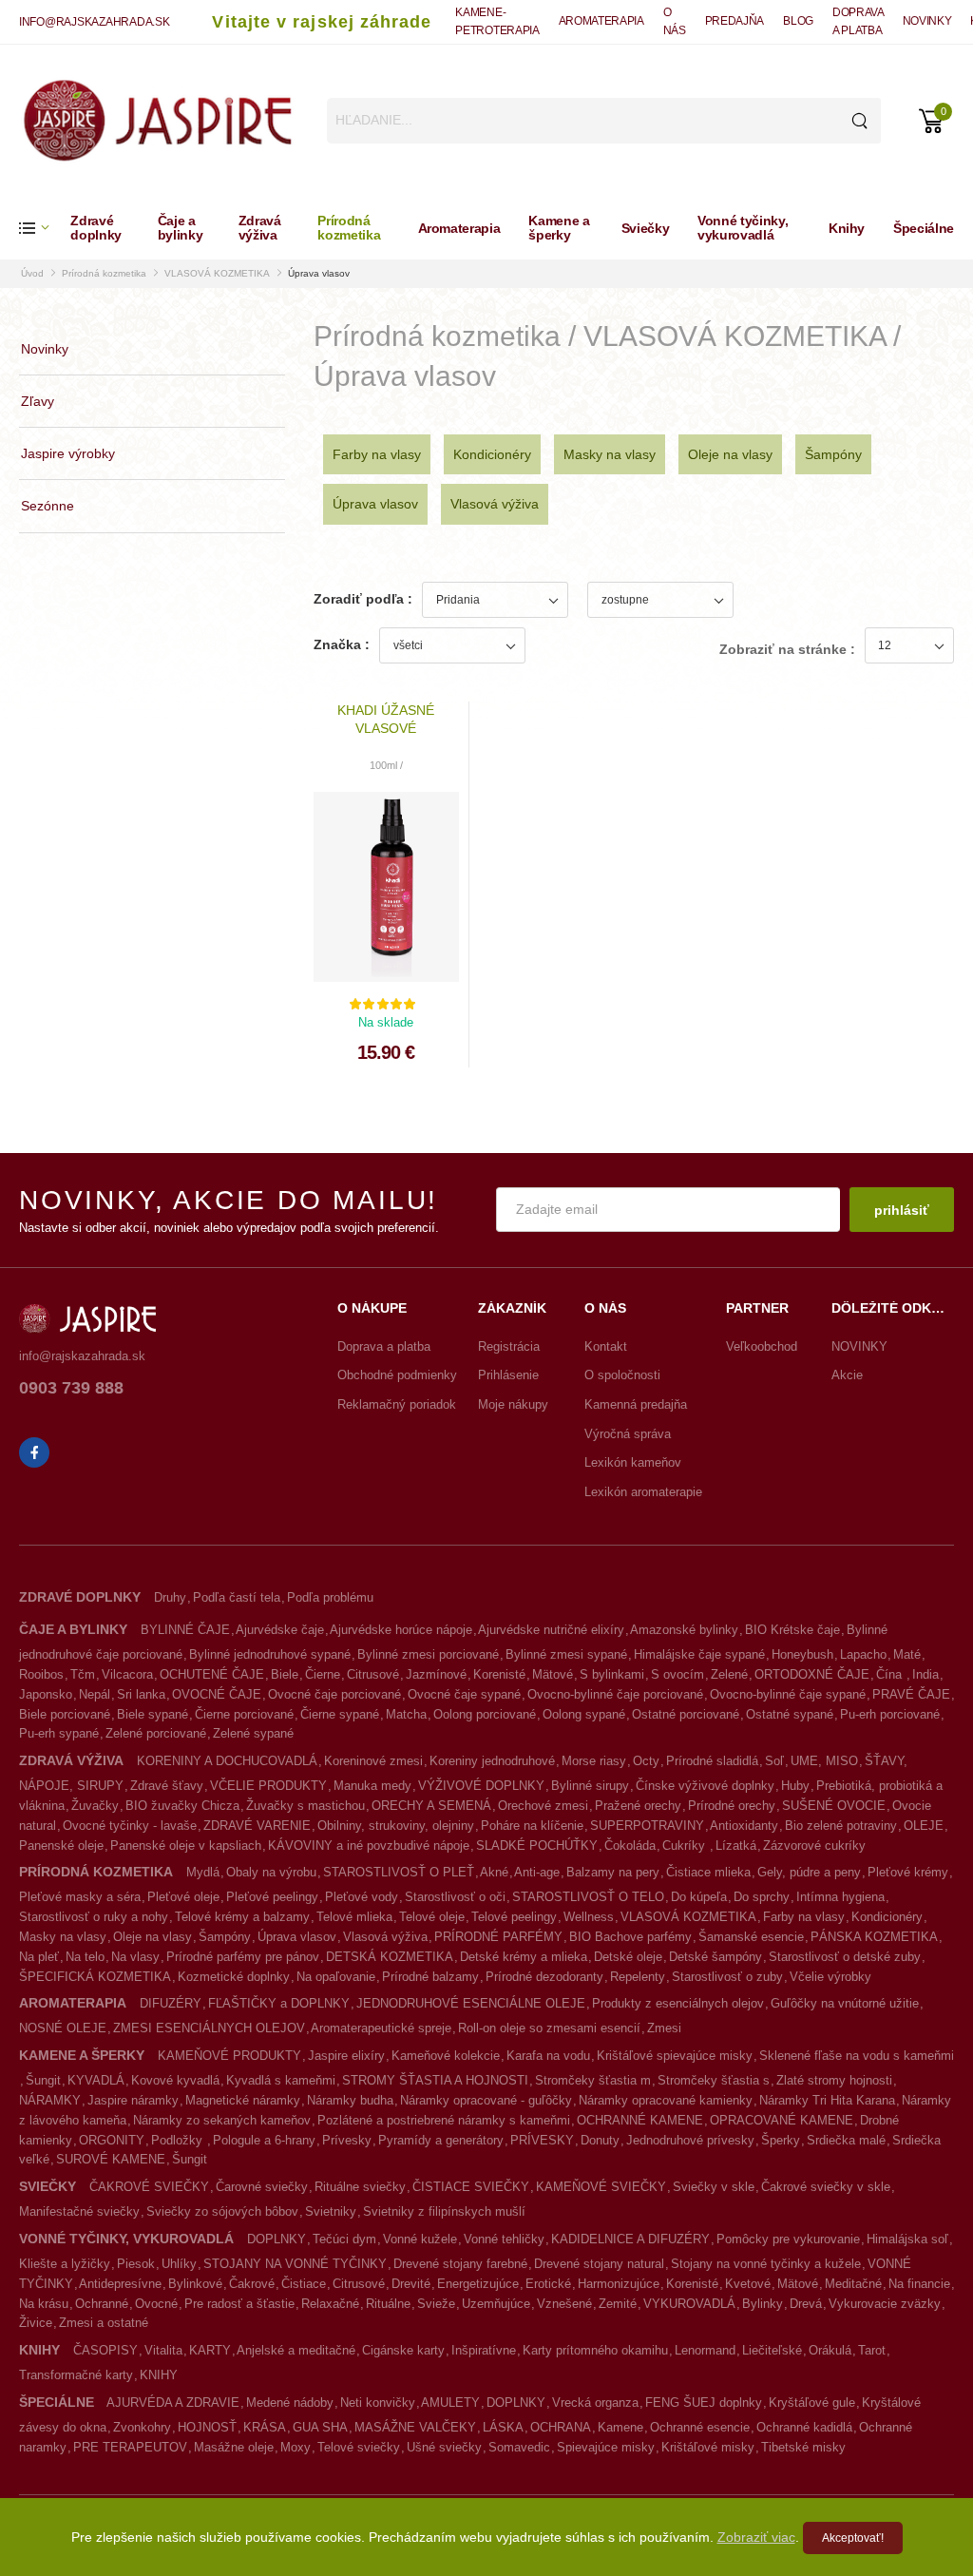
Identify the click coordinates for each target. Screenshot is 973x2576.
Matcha (406, 1714)
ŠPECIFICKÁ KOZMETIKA (95, 1977)
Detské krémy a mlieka (524, 1957)
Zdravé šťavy (167, 1786)
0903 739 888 (71, 1388)
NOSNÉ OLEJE (63, 2028)
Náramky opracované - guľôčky (486, 2100)
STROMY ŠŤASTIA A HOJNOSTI (435, 2080)
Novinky (45, 349)
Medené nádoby (290, 2403)
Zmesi (664, 2028)
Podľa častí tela (237, 1597)
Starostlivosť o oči (455, 1897)
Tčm (83, 1674)
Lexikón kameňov (633, 1462)
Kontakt (606, 1346)
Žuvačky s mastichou (305, 1806)
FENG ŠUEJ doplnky (704, 2403)
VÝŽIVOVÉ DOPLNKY (481, 1786)
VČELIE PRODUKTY (268, 1786)
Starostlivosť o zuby (727, 1977)
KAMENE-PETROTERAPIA (497, 21)
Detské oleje (628, 1957)
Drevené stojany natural (599, 2264)
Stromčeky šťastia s (714, 2080)
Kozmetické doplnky (234, 1977)
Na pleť (39, 1957)
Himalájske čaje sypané (699, 1654)
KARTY (210, 2350)
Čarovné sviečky (262, 2187)
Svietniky (331, 2211)
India (925, 1674)
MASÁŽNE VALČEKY (415, 2427)
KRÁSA (265, 2427)
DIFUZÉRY (171, 2003)
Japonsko (46, 1694)
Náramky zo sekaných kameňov (222, 2120)
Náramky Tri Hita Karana (827, 2100)
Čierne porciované (244, 1714)
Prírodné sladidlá (712, 1761)
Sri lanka (141, 1694)
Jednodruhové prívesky (690, 2140)
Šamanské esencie (751, 1937)
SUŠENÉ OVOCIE (834, 1806)
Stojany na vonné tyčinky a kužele (766, 2264)
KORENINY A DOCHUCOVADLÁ (227, 1761)
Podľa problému (330, 1597)
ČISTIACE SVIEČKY (471, 2187)
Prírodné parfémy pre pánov (243, 1957)
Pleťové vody (362, 1897)
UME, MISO (824, 1761)
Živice (36, 2323)
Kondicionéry (492, 454)
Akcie (847, 1375)
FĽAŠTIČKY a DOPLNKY (279, 2003)
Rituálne (388, 2304)
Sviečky (646, 228)
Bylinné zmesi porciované (428, 1654)
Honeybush (802, 1654)
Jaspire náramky (133, 2100)
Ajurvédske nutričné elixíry (551, 1630)
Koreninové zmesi (373, 1761)
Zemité (618, 2304)
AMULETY (450, 2403)
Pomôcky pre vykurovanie (788, 2239)
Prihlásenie (508, 1375)
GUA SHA (320, 2427)
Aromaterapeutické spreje (381, 2028)
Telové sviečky (359, 2447)
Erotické (548, 2284)
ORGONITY (112, 2140)
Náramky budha (350, 2100)
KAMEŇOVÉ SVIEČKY (601, 2187)
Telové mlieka (354, 1917)
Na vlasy (135, 1957)
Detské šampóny (715, 1957)
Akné (494, 1872)
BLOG (798, 21)
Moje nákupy (513, 1404)
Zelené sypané (253, 1733)
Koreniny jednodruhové (492, 1761)
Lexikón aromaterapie (643, 1492)
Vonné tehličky (504, 2239)
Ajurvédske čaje (280, 1630)
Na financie (919, 2284)
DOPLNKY (277, 2239)
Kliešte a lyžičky (65, 2264)
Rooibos (41, 1674)
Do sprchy (762, 1897)
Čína (891, 1674)
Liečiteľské (772, 2350)
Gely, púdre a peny (809, 1872)
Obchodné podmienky (397, 1375)
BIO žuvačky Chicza (182, 1806)
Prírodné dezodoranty (544, 1977)
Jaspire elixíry (346, 2056)
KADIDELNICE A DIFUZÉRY (630, 2239)
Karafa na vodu (548, 2056)
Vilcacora (127, 1674)
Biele (285, 1674)
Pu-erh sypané (59, 1733)
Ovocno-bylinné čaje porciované (615, 1694)
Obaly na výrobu (271, 1872)
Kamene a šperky (559, 228)
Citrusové (373, 1674)
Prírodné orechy (732, 1806)
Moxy (296, 2447)
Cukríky (686, 1845)
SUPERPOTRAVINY (647, 1826)
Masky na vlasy (610, 454)
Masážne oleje (234, 2447)
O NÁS (675, 21)
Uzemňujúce (496, 2304)
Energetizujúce (478, 2284)
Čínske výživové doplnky (705, 1786)
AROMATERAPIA (601, 21)
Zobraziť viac (756, 2537)
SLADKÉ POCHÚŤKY (537, 1845)
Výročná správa (628, 1434)
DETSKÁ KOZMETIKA (390, 1957)
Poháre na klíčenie (532, 1826)
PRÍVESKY (542, 2140)
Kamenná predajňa (636, 1404)
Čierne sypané (340, 1714)
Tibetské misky (803, 2447)
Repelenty (638, 1977)
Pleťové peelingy (272, 1897)
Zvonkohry (142, 2427)
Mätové (553, 1674)
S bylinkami (612, 1674)
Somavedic (519, 2447)
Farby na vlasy (377, 454)
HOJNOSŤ (207, 2427)
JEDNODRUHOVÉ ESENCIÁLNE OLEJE (471, 2003)
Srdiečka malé (846, 2140)
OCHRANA (561, 2427)
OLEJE (924, 1826)
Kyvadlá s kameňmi (281, 2080)
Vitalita (163, 2350)
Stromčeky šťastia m (593, 2080)
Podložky (179, 2140)
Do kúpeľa (699, 1897)
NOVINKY (927, 21)
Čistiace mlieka (708, 1872)
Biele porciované (65, 1714)
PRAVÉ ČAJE (911, 1694)
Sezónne (48, 506)
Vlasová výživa (495, 504)
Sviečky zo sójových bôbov (222, 2211)
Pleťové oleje (183, 1897)
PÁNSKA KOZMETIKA (874, 1937)
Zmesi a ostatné (104, 2323)
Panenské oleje (61, 1845)
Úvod (32, 273)
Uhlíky (179, 2264)
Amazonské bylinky (684, 1630)
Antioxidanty (744, 1826)
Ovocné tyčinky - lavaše (130, 1826)
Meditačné (853, 2284)
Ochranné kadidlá (804, 2427)
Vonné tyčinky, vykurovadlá (743, 228)
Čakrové (252, 2284)
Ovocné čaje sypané (464, 1694)
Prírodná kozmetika (349, 228)
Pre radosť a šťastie (239, 2304)
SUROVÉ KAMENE (111, 2159)
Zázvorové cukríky (814, 1845)
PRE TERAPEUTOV (130, 2447)
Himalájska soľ (907, 2239)
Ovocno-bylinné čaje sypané (788, 1694)
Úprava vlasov (319, 273)
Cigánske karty (403, 2350)
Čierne (323, 1674)
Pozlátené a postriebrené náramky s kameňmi (444, 2120)
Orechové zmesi (543, 1806)
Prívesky (347, 2140)
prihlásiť (902, 1210)
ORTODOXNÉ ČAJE (812, 1674)
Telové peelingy (514, 1917)
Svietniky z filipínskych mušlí (444, 2211)
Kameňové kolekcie (446, 2056)
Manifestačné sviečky (79, 2211)
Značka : (342, 644)
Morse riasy (594, 1761)
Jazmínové (436, 1674)
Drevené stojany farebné (460, 2264)
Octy (646, 1761)
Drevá (806, 2304)
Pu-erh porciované (890, 1714)
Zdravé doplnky (96, 228)
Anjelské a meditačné (296, 2350)
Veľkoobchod (762, 1346)
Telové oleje (432, 1917)
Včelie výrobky (830, 1977)
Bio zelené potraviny (841, 1826)
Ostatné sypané (790, 1714)
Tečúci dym (344, 2239)
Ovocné (156, 2304)
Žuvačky (95, 1806)
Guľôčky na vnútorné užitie (845, 2003)
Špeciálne (924, 228)
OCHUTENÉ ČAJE (212, 1674)
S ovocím (677, 1674)
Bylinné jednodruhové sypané (270, 1654)
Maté (907, 1654)
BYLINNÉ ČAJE (185, 1630)
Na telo (85, 1957)
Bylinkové (195, 2284)
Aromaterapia (459, 228)
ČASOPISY (105, 2350)
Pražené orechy (638, 1806)
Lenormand (705, 2350)
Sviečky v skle (714, 2187)
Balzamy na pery (613, 1872)
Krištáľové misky (708, 2447)
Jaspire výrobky (68, 453)
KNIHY (159, 2375)
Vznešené (564, 2304)
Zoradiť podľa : (363, 599)
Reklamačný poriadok (397, 1404)
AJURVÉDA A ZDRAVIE (173, 2403)
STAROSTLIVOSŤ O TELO (588, 1897)
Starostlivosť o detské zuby (845, 1957)
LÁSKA (503, 2427)
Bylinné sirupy (590, 1786)
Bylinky (763, 2304)
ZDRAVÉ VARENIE (257, 1826)
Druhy (170, 1597)
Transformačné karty (76, 2375)
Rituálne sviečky (360, 2187)
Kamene (620, 2427)
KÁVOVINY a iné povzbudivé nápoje (369, 1845)
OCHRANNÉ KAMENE (640, 2120)
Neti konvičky (378, 2403)
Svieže (436, 2304)
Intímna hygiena (840, 1897)
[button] (45, 228)
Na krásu (44, 2304)
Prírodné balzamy (430, 1977)
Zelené (729, 1674)
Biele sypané (153, 1714)
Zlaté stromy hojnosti (834, 2080)
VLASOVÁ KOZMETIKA (217, 273)
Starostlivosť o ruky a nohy (94, 1917)
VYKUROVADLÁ (689, 2304)
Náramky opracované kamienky (666, 2100)
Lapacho (863, 1654)
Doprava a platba (384, 1346)
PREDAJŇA (735, 21)
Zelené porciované (156, 1733)
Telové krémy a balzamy (242, 1917)
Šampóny (833, 454)
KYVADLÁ (96, 2080)
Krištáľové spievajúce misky (675, 2056)
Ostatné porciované (686, 1714)
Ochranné (102, 2304)
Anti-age (537, 1872)
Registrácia (509, 1346)
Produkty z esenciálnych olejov (678, 2003)
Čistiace (304, 2284)
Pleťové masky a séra (80, 1897)
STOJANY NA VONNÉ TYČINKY (295, 2264)
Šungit (43, 2080)
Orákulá (830, 2350)
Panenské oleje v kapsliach (186, 1845)
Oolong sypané (584, 1714)
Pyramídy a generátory (441, 2140)
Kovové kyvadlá (175, 2080)
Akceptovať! (853, 2538)
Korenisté (499, 1674)
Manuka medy (372, 1786)
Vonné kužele (420, 2239)
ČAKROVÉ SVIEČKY (149, 2187)
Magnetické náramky (243, 2100)
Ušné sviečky (444, 2447)
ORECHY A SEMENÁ (431, 1806)
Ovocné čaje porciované (334, 1694)
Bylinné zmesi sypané (566, 1654)
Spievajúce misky (606, 2447)
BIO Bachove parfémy (630, 1937)
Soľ (774, 1761)
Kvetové (748, 2284)
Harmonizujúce (619, 2284)
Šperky (781, 2140)
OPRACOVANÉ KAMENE (782, 2120)
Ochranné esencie (700, 2427)
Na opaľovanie (336, 1977)
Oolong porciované (485, 1714)
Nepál (95, 1694)
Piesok (136, 2264)
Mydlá (203, 1872)
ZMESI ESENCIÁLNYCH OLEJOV (209, 2028)
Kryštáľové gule (812, 2403)
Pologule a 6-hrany (264, 2140)
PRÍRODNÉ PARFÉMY (498, 1937)
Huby (795, 1786)
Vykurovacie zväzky (885, 2304)
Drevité (411, 2284)
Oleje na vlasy (730, 454)
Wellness (589, 1917)
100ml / (386, 765)
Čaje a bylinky (181, 228)
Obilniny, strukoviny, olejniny (396, 1826)
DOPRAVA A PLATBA (858, 21)
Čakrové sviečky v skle (826, 2187)
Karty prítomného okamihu (595, 2350)
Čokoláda (630, 1845)
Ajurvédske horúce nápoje (401, 1630)
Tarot (872, 2350)
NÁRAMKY (50, 2100)
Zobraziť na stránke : (787, 649)
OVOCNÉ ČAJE (217, 1694)
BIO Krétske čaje (792, 1630)
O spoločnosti (622, 1375)
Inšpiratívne (484, 2350)
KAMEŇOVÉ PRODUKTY (229, 2056)
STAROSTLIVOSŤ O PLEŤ (399, 1872)
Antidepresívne (120, 2284)
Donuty (600, 2140)
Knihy (847, 228)
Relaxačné (330, 2304)
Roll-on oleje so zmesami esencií (549, 2028)
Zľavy (38, 401)
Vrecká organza (595, 2403)
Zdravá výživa (260, 228)
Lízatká (736, 1845)
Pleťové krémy (908, 1872)
